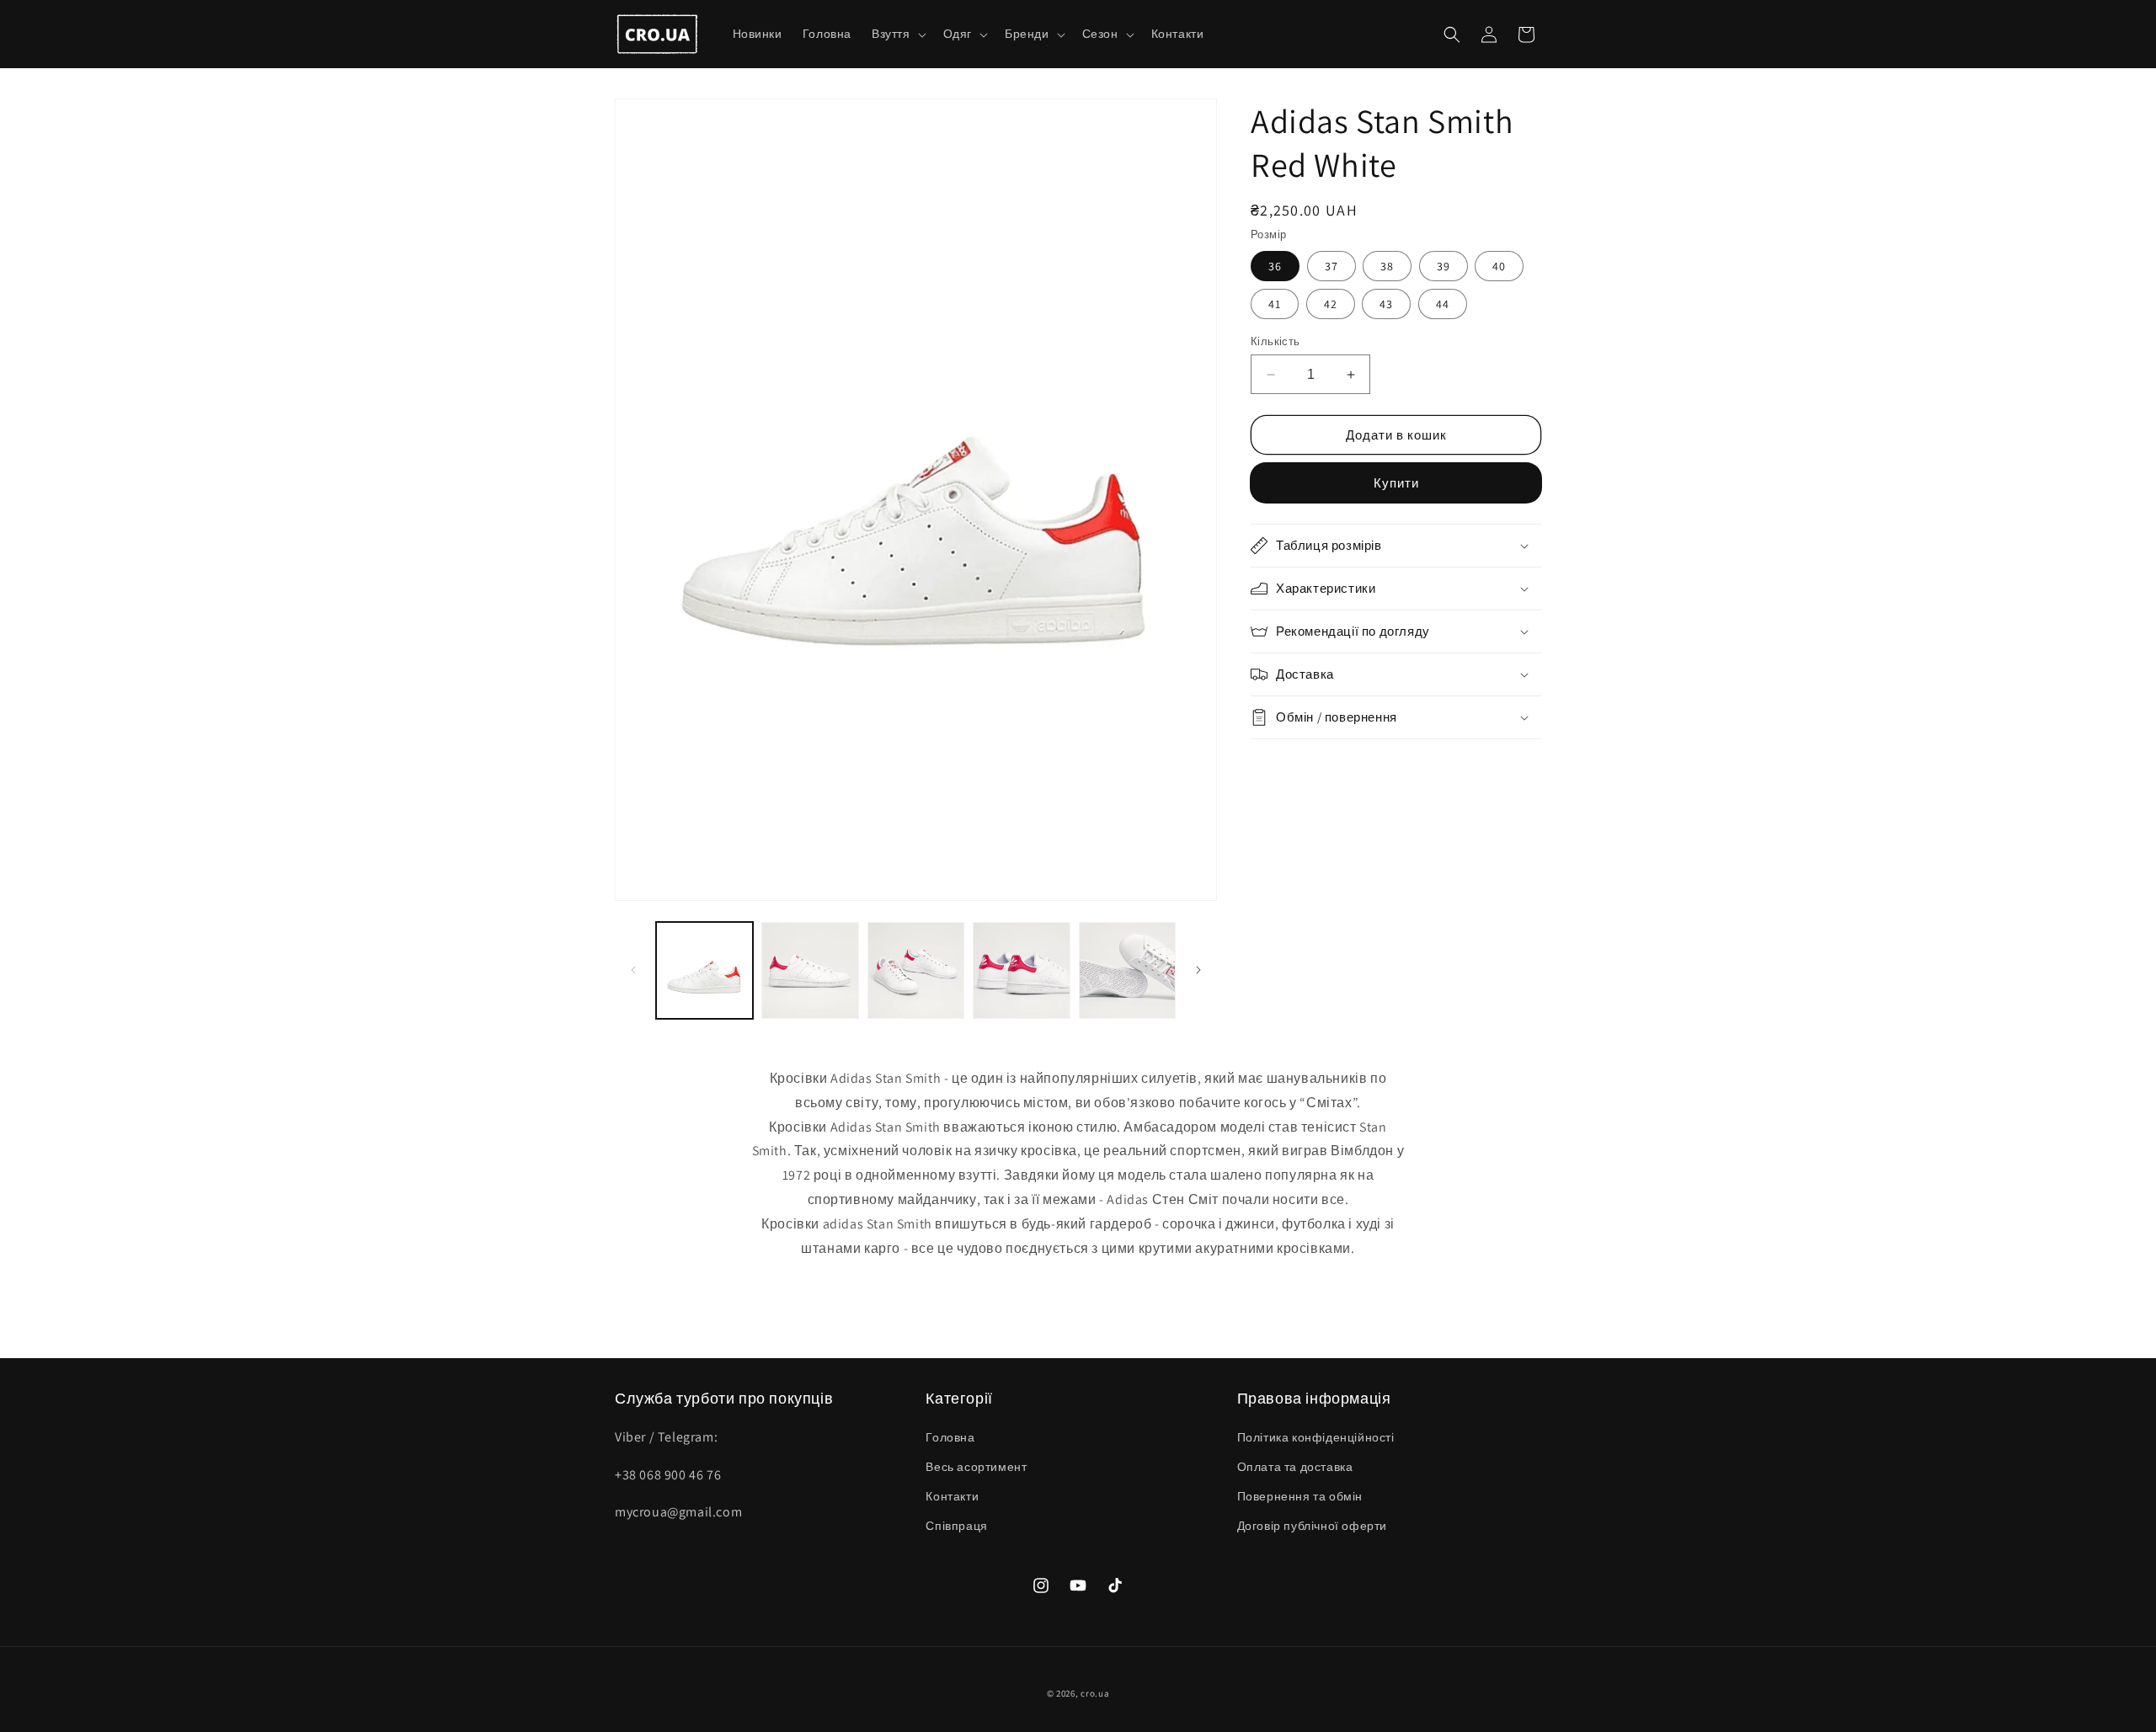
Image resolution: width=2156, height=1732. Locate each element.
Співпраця (956, 1526)
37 (1331, 266)
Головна (950, 1437)
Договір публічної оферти (1312, 1526)
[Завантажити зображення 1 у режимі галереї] (704, 970)
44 (1443, 304)
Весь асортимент (976, 1467)
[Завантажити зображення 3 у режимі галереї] (916, 970)
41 (1275, 304)
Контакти (952, 1496)
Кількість (1275, 341)
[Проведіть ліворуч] (633, 970)
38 (1387, 266)
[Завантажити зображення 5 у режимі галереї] (1127, 970)
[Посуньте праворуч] (1198, 970)
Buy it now (1396, 483)
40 (1499, 266)
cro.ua (1095, 1693)
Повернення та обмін (1300, 1496)
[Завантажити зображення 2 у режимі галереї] (810, 970)
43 (1386, 304)
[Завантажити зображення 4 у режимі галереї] (1021, 970)
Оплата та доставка (1295, 1467)
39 (1444, 266)
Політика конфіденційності (1316, 1437)
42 (1331, 304)
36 (1275, 266)
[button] (897, 34)
